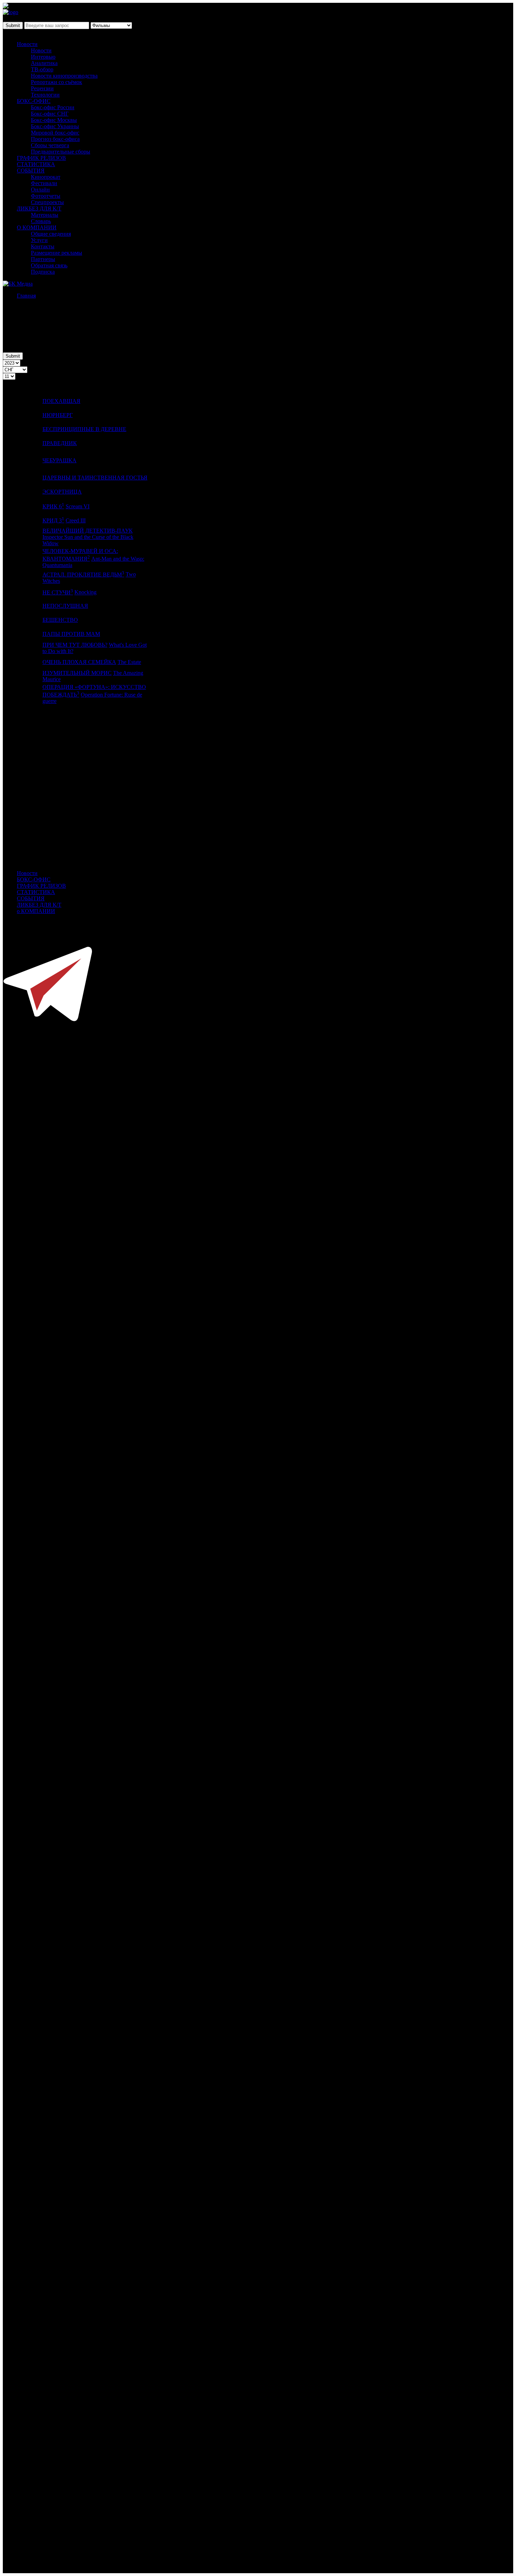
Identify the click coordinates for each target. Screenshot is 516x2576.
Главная (26, 296)
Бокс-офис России (53, 107)
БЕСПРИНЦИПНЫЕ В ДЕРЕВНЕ (84, 429)
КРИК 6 (53, 506)
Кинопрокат (46, 177)
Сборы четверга (50, 145)
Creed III (76, 520)
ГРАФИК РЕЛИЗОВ (41, 158)
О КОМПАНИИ (37, 227)
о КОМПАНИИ (36, 911)
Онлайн (40, 190)
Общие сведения (51, 234)
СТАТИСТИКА (36, 164)
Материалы (45, 215)
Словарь (41, 221)
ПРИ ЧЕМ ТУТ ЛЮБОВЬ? (75, 645)
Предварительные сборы (61, 152)
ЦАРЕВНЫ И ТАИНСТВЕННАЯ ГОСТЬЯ (95, 478)
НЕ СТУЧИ (58, 592)
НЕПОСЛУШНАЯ (65, 606)
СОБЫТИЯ (31, 171)
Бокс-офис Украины (55, 126)
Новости (27, 44)
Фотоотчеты (46, 196)
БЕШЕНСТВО (60, 620)
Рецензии (42, 88)
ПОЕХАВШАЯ (61, 401)
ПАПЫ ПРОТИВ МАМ (71, 634)
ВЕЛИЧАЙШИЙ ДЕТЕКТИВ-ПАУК (88, 531)
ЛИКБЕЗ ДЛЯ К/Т (39, 208)
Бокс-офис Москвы (54, 120)
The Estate (129, 662)
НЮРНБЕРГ (58, 415)
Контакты (43, 246)
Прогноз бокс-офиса (55, 139)
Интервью (43, 57)
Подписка (43, 272)
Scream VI (78, 506)
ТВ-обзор (42, 69)
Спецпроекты (47, 202)
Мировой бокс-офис (55, 133)
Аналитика (44, 63)
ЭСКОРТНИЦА (62, 492)
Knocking (85, 592)
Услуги (39, 240)
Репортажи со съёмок (57, 82)
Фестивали (44, 183)
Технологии (45, 95)
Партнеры (43, 259)
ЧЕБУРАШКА (59, 460)
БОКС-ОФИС (34, 101)
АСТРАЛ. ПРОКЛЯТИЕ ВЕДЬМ (83, 575)
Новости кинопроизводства (64, 76)
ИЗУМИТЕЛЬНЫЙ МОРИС (77, 673)
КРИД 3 (53, 520)
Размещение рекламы (57, 253)
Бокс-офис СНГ (50, 114)
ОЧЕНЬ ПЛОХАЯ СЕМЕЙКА (79, 662)
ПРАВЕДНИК (60, 443)
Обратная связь (49, 265)
